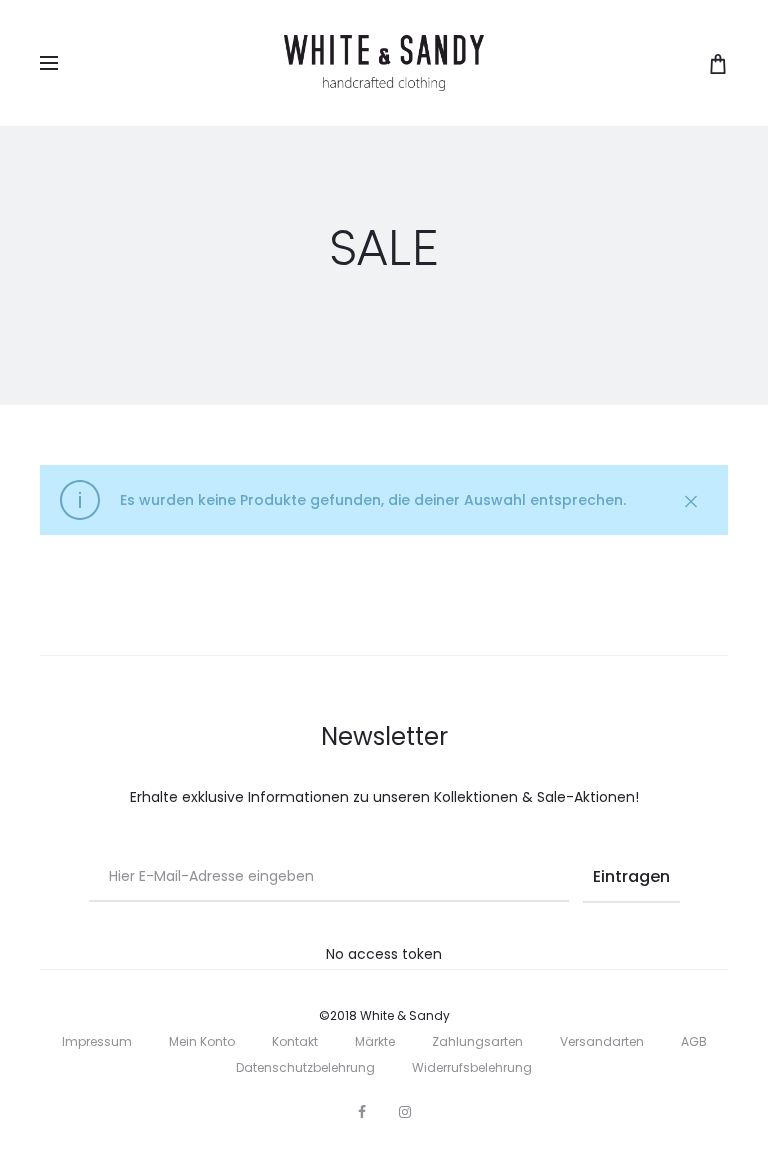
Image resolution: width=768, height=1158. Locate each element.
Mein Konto (202, 1041)
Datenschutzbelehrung (305, 1067)
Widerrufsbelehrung (472, 1067)
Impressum (97, 1041)
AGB (694, 1041)
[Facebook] (362, 1112)
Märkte (375, 1041)
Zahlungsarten (477, 1041)
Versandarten (602, 1041)
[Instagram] (405, 1112)
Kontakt (295, 1041)
